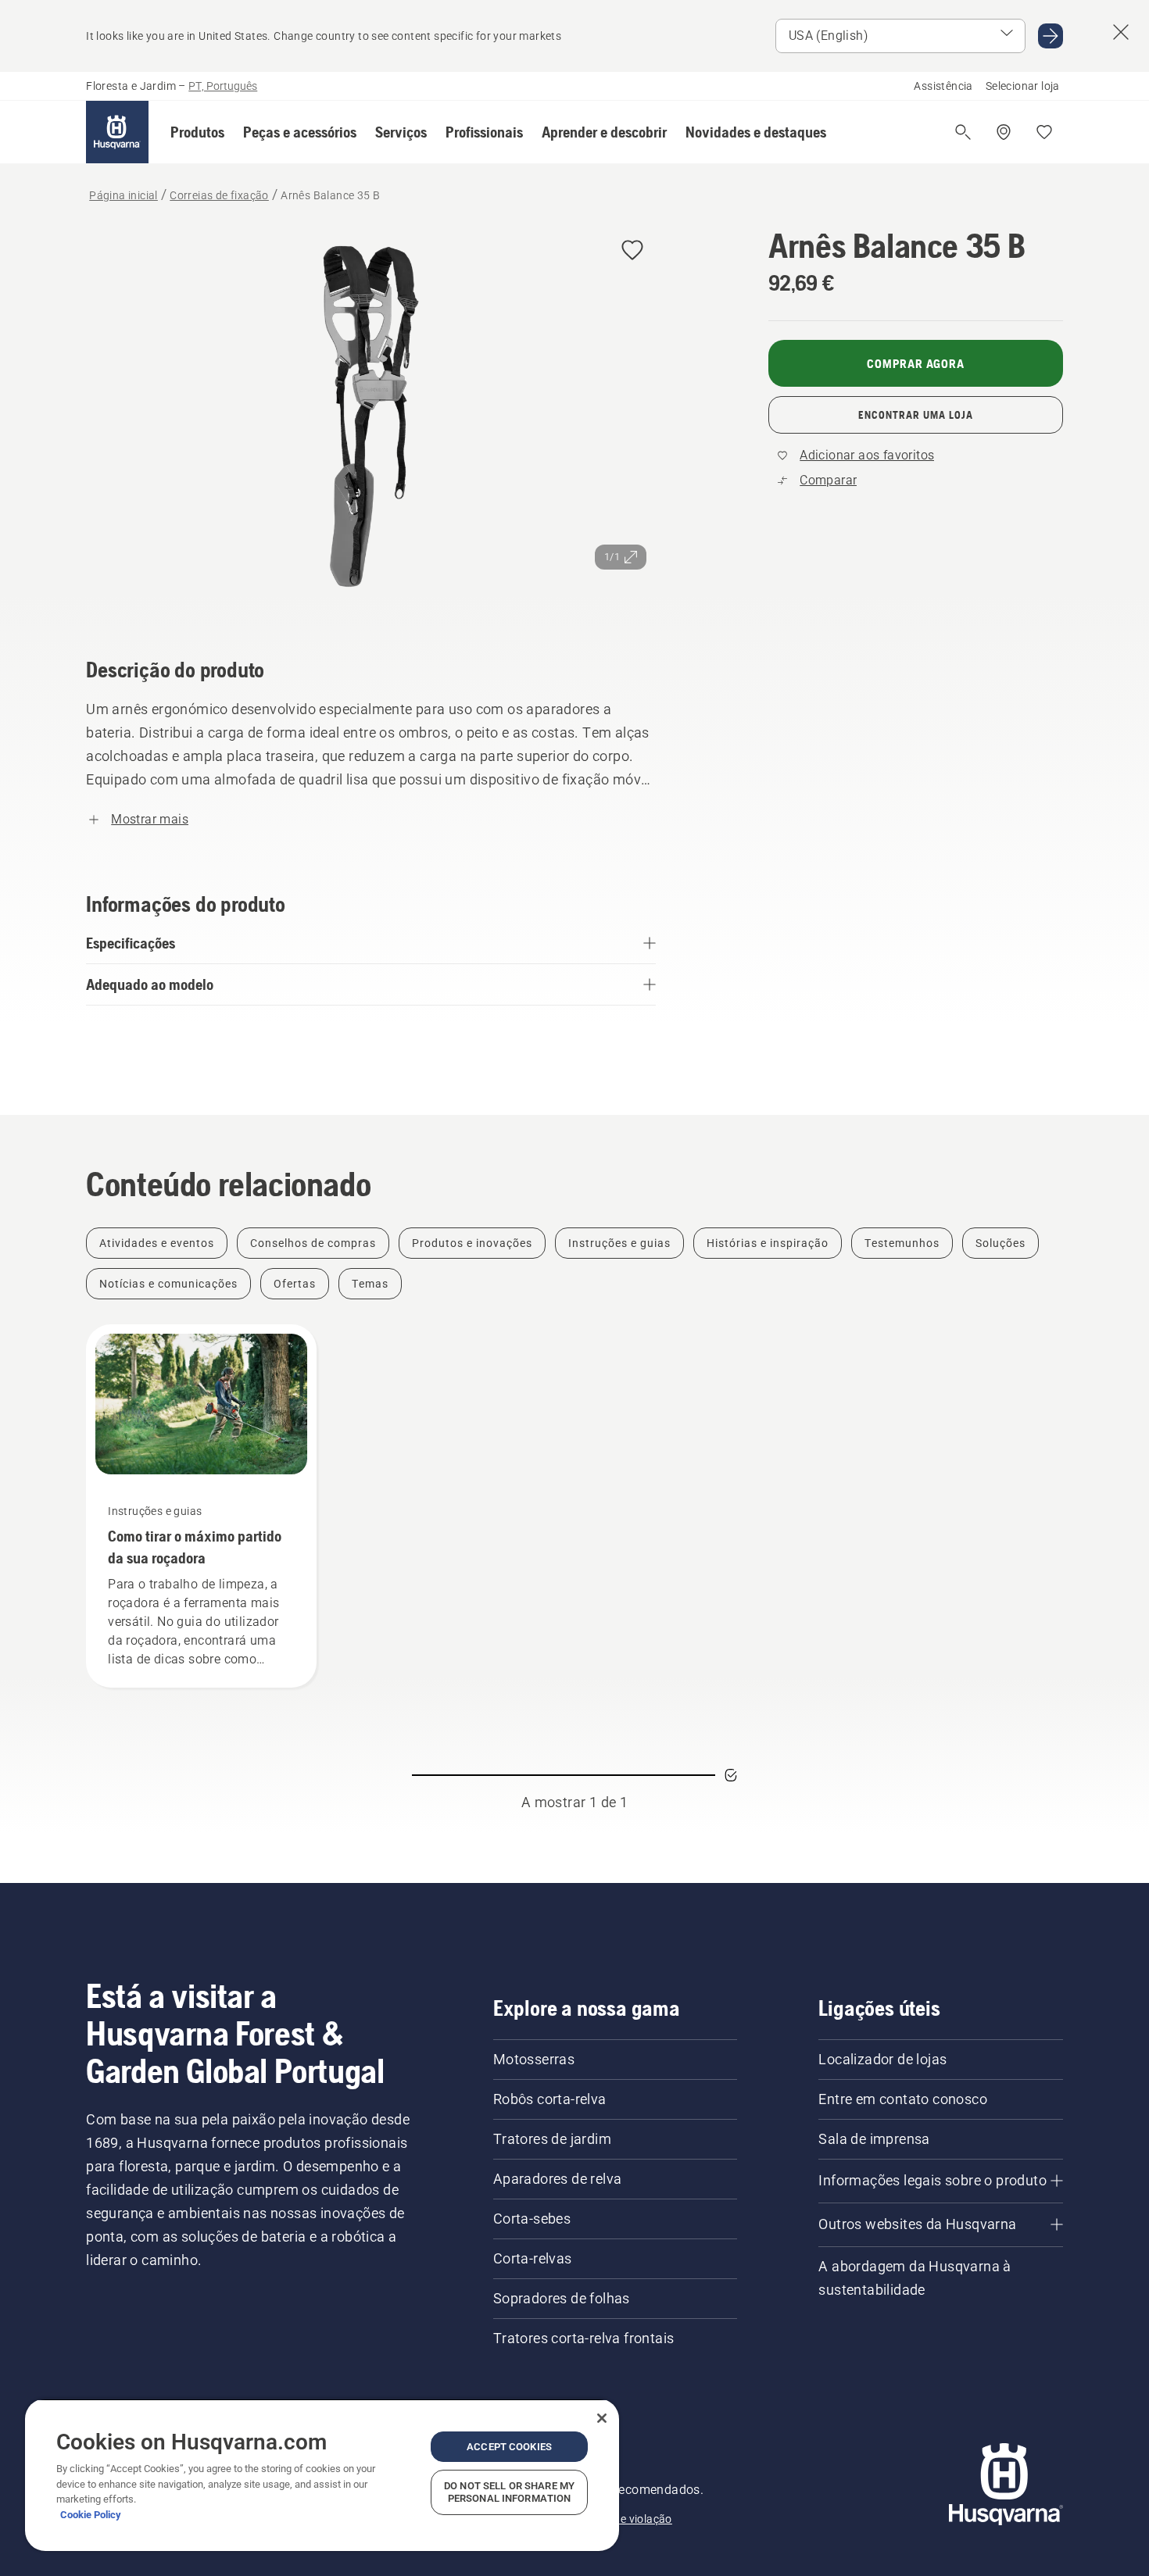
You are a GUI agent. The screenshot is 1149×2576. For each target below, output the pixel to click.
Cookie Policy (91, 2515)
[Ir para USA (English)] (1051, 36)
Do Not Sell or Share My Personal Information (509, 2492)
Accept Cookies (509, 2447)
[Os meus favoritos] (1044, 132)
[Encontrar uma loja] (1004, 132)
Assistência (943, 86)
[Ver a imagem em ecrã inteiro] (371, 420)
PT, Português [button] (223, 86)
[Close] (602, 2418)
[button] (197, 132)
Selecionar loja (1023, 86)
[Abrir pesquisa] (963, 132)
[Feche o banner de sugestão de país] (1121, 32)
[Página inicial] (117, 132)
